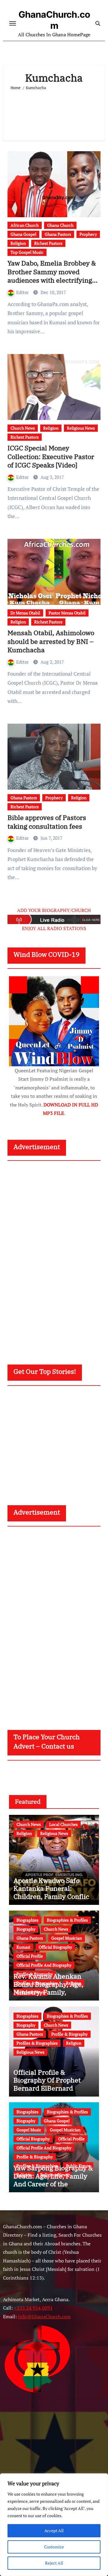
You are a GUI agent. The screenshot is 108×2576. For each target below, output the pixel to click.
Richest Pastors (48, 243)
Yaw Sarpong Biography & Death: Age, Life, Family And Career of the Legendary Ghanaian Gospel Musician (53, 2184)
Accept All (54, 2531)
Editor (23, 292)
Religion (18, 243)
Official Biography (55, 1947)
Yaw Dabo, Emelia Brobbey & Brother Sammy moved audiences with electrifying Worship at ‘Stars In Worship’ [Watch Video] (53, 280)
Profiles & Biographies (37, 2043)
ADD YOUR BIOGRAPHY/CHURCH (54, 910)
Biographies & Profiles (67, 1920)
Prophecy (88, 234)
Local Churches (63, 1824)
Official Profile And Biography (44, 1965)
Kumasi (23, 1947)
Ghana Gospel (23, 234)
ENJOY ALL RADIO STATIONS (54, 928)
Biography (26, 1929)
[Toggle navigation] (13, 23)
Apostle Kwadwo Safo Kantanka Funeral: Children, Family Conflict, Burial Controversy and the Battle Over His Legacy (53, 1900)
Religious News (81, 428)
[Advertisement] (54, 113)
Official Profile (30, 1956)
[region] (54, 2525)
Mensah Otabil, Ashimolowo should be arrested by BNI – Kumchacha (51, 641)
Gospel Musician (67, 1938)
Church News (23, 428)
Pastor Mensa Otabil (67, 613)
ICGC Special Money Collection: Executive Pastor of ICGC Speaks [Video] (51, 456)
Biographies (27, 1920)
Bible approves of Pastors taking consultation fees (47, 822)
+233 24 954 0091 (33, 2308)
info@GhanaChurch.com (44, 2316)
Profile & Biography (69, 2034)
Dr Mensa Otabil (25, 613)
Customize (54, 2547)
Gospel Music (29, 2130)
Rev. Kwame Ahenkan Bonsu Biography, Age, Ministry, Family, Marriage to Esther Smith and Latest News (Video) (53, 1992)
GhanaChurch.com (54, 20)
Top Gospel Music (27, 252)
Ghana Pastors (58, 234)
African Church (25, 225)
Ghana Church (60, 225)
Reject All (54, 2563)
